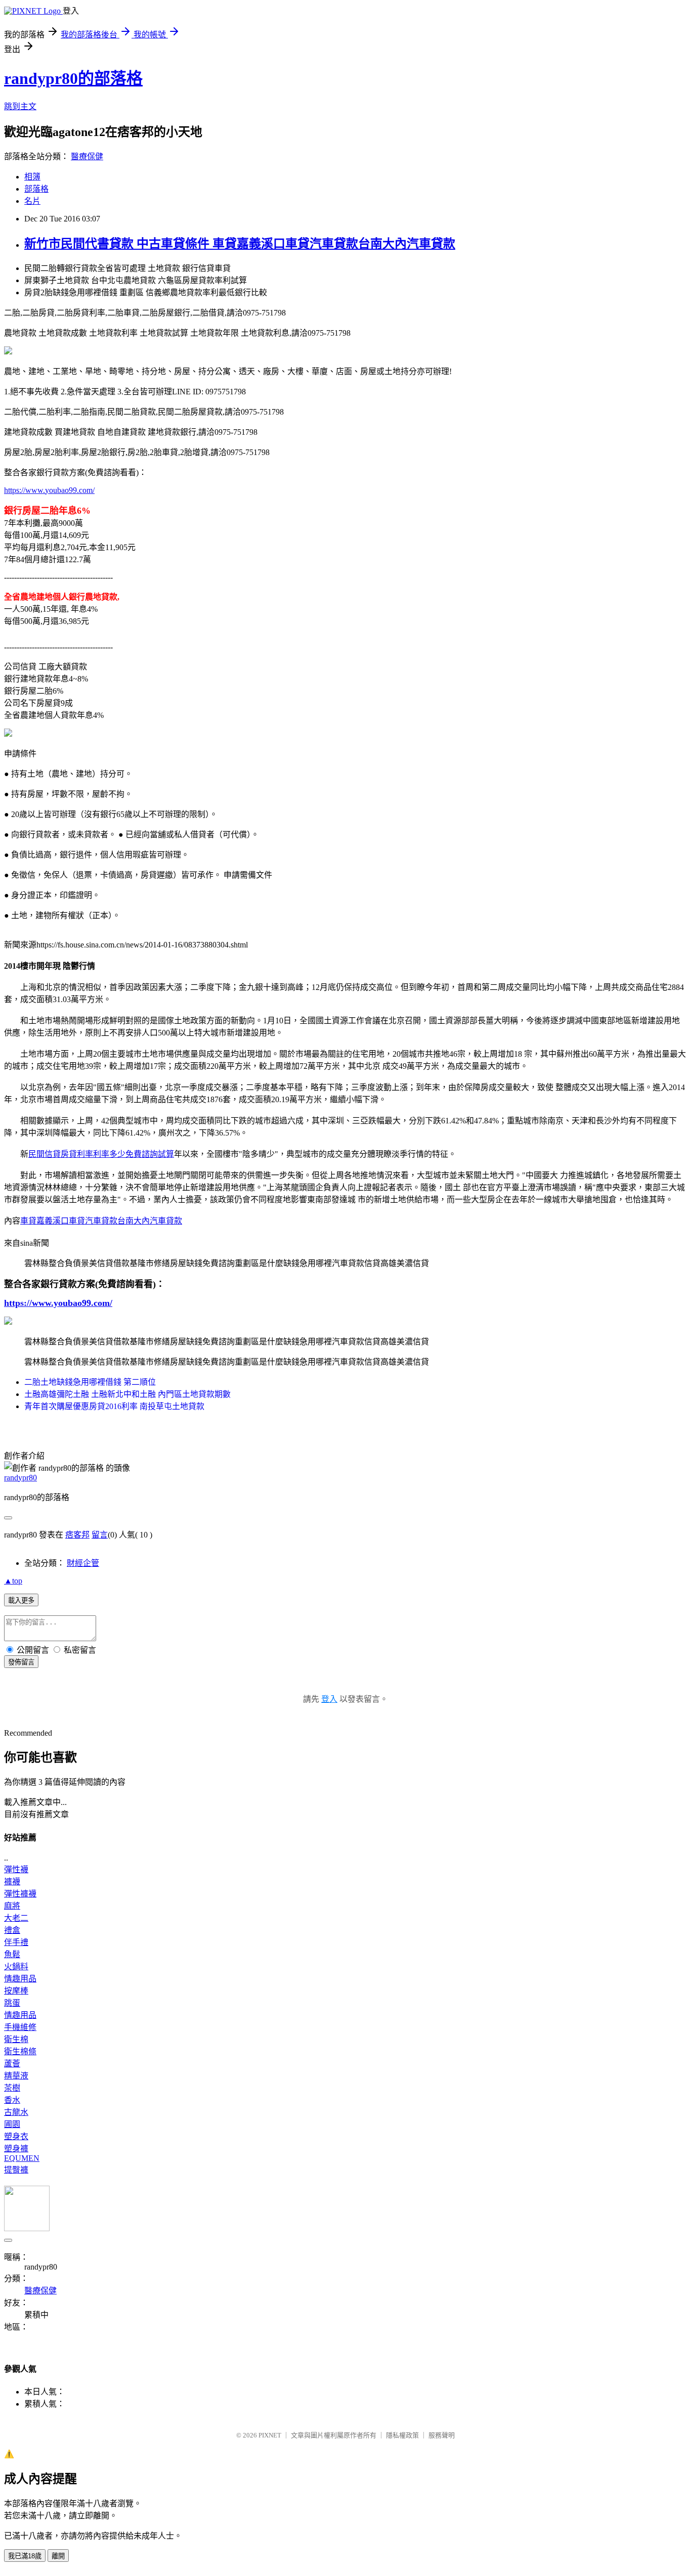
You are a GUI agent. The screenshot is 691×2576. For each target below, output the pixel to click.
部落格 (36, 189)
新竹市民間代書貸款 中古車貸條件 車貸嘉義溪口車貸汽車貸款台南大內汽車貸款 (240, 244)
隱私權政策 (402, 2435)
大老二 (16, 1918)
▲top (13, 1581)
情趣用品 (20, 1979)
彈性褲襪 (20, 1894)
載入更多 (21, 1600)
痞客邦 (77, 1535)
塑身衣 (16, 2136)
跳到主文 (20, 106)
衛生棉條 (20, 2051)
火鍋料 (16, 1967)
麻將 (12, 1906)
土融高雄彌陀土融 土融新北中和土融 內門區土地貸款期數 (127, 1394)
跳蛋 (12, 2003)
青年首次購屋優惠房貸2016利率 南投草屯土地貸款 (114, 1406)
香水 (12, 2100)
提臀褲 (16, 2170)
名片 (32, 201)
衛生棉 (16, 2039)
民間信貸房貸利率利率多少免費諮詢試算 (101, 1154)
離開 (58, 2556)
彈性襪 (16, 1869)
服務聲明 (442, 2435)
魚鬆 (12, 1954)
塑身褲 (16, 2149)
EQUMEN (22, 2158)
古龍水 (16, 2112)
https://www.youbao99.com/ (49, 490)
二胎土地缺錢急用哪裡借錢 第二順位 (90, 1382)
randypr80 (20, 1478)
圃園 (12, 2124)
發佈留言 (21, 1662)
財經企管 (83, 1563)
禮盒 (12, 1930)
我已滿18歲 (25, 2556)
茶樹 (12, 2088)
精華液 (16, 2076)
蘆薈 (12, 2064)
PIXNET (270, 2435)
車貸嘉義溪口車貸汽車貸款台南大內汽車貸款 (101, 1221)
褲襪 (12, 1882)
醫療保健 (87, 156)
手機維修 (20, 2027)
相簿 (32, 177)
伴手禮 (16, 1942)
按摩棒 (16, 1991)
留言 (100, 1535)
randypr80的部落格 (73, 78)
